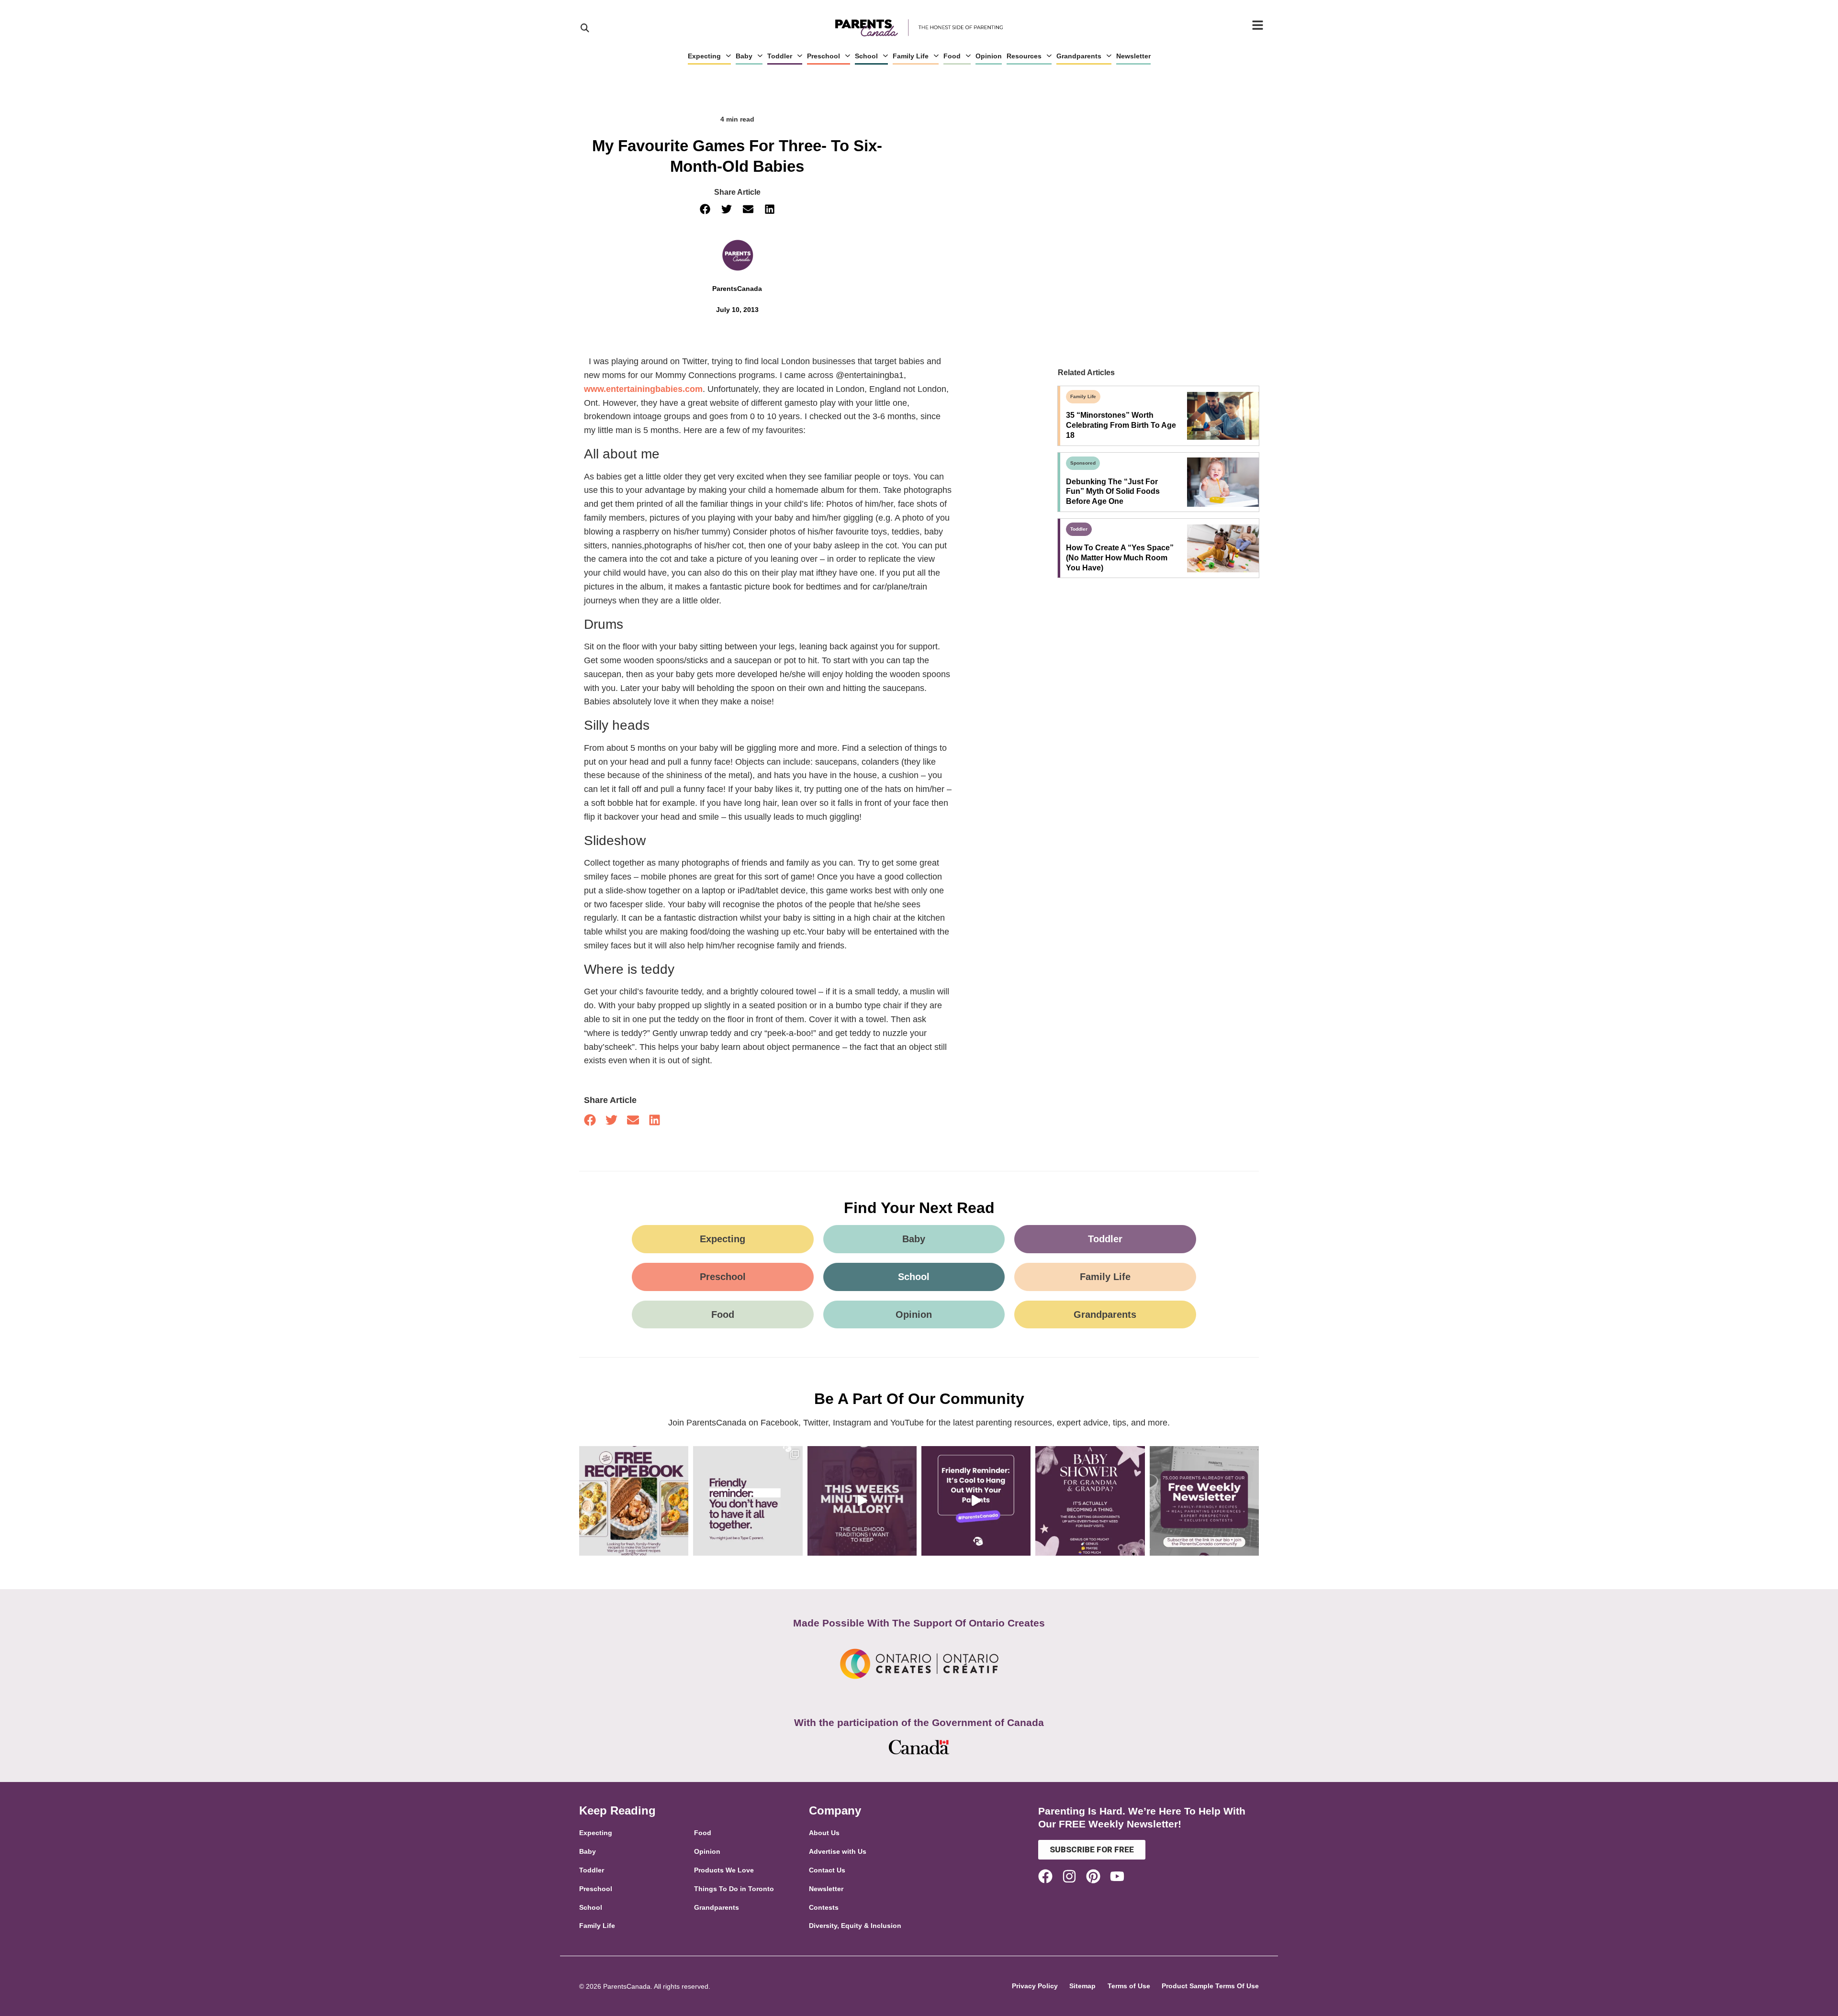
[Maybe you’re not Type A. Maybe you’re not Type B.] (748, 1501)
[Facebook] (1045, 1876)
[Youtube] (1117, 1876)
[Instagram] (1069, 1876)
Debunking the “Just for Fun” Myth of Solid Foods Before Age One (1113, 492)
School (866, 56)
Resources (1024, 56)
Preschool (824, 56)
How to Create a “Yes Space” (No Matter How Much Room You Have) (1120, 558)
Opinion (989, 56)
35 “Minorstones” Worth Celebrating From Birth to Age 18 (1121, 425)
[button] (705, 209)
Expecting (704, 56)
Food (952, 56)
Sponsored (1083, 463)
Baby (744, 56)
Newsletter (1133, 56)
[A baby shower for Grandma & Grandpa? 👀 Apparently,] (1090, 1501)
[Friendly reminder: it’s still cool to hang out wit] (976, 1501)
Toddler (780, 56)
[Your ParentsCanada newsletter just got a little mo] (1204, 1501)
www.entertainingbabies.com (643, 389)
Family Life (911, 56)
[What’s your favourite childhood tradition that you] (862, 1501)
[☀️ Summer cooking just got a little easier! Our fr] (634, 1501)
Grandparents (1079, 56)
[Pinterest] (1093, 1876)
